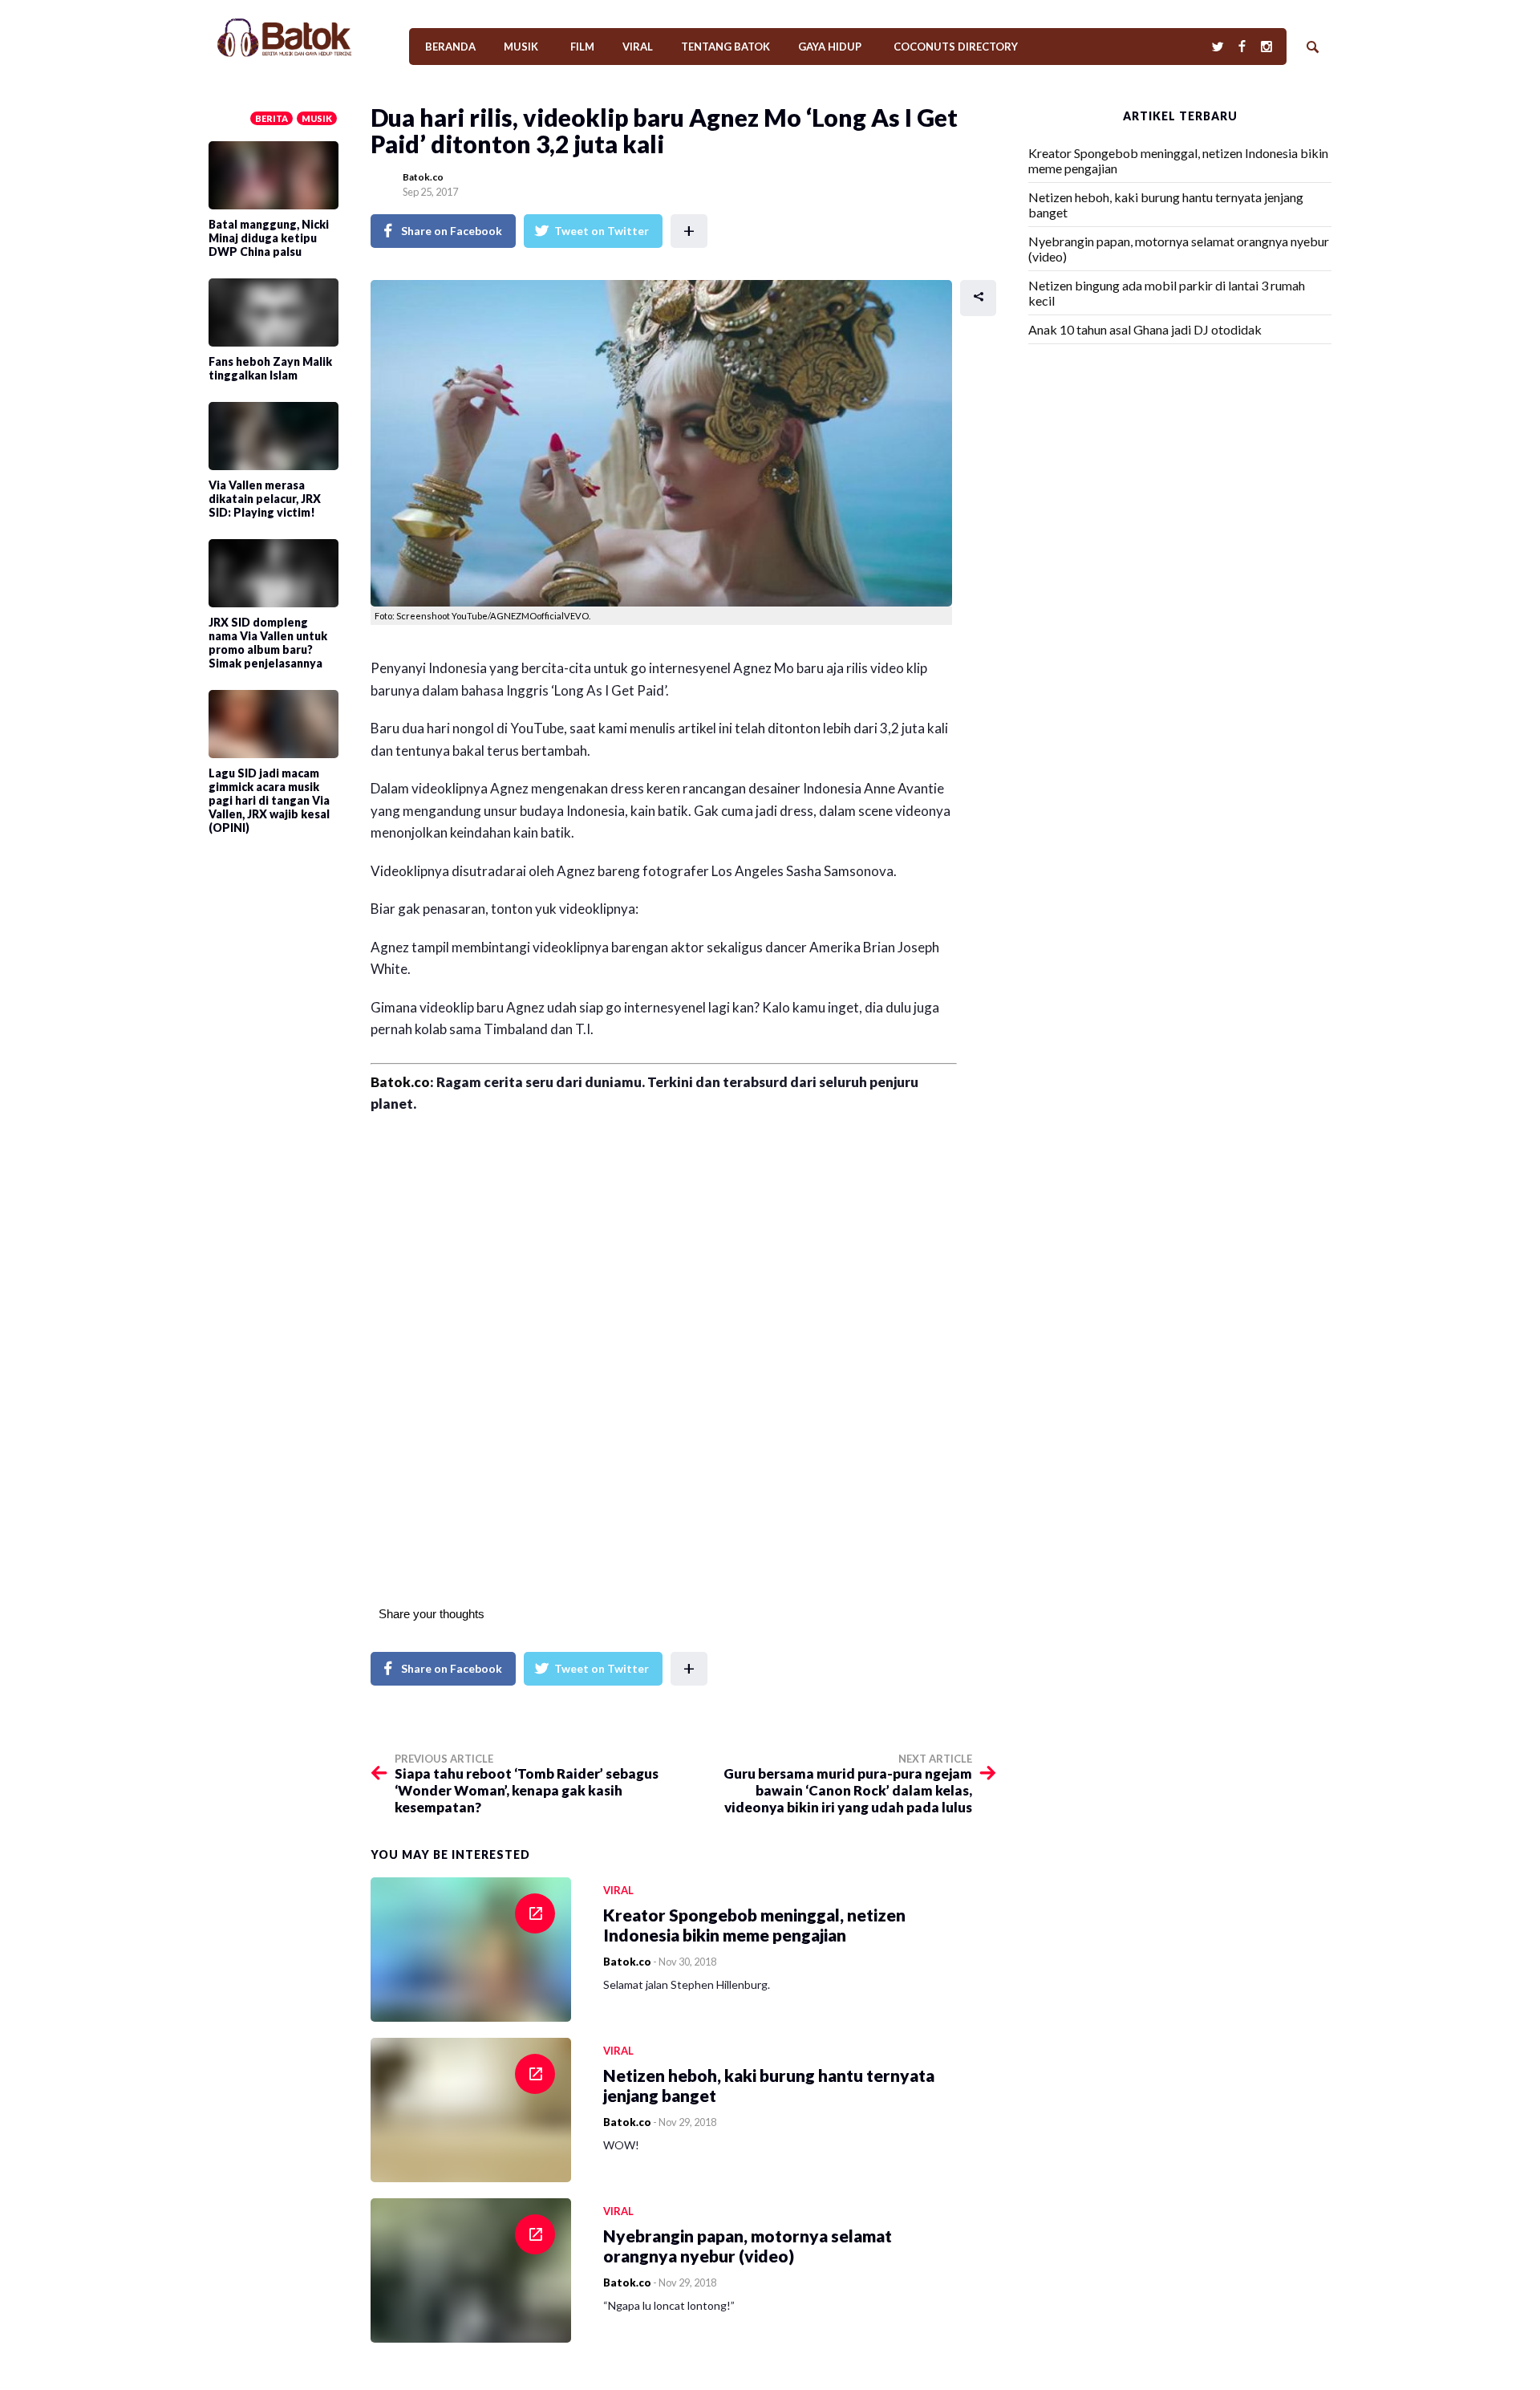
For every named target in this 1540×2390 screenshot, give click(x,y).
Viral (638, 47)
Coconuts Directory (956, 47)
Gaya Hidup (830, 47)
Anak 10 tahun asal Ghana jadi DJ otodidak (1145, 329)
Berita (272, 118)
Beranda (450, 47)
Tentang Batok (725, 47)
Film (582, 47)
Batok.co (423, 177)
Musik (521, 47)
